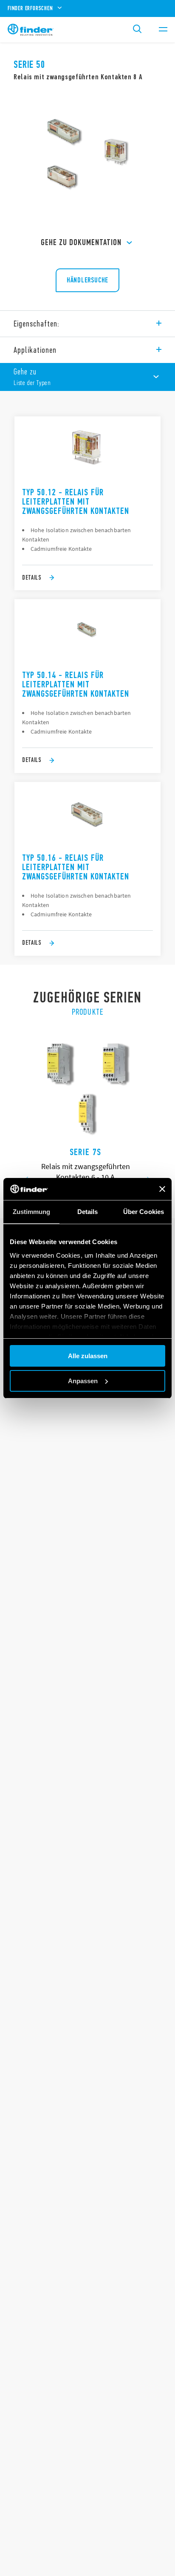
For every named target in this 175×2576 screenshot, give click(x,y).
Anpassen (83, 1381)
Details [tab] (88, 1212)
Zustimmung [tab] (32, 1212)
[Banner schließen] (162, 1189)
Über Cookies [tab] (144, 1212)
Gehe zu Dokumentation (81, 242)
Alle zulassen (88, 1356)
